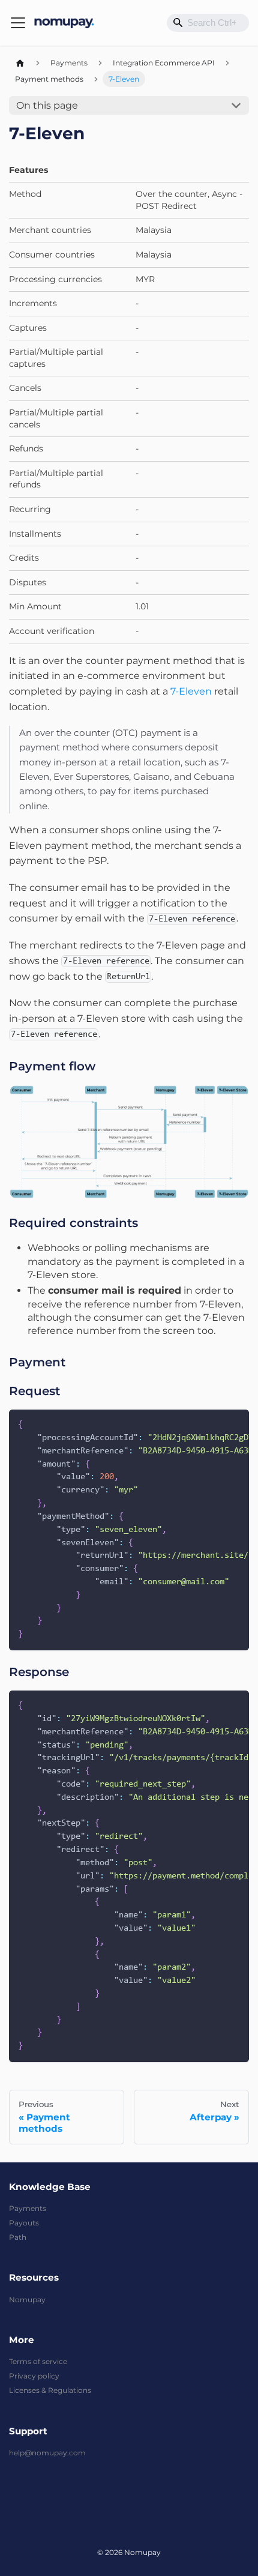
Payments (28, 2208)
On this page (47, 105)
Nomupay (27, 2300)
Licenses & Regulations (50, 2390)
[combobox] (208, 23)
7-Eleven (191, 691)
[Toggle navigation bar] (18, 23)
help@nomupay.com (47, 2453)
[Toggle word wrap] (214, 1424)
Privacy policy (34, 2376)
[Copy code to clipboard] (235, 1424)
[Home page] (20, 63)
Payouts (24, 2223)
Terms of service (38, 2361)
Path (18, 2237)
